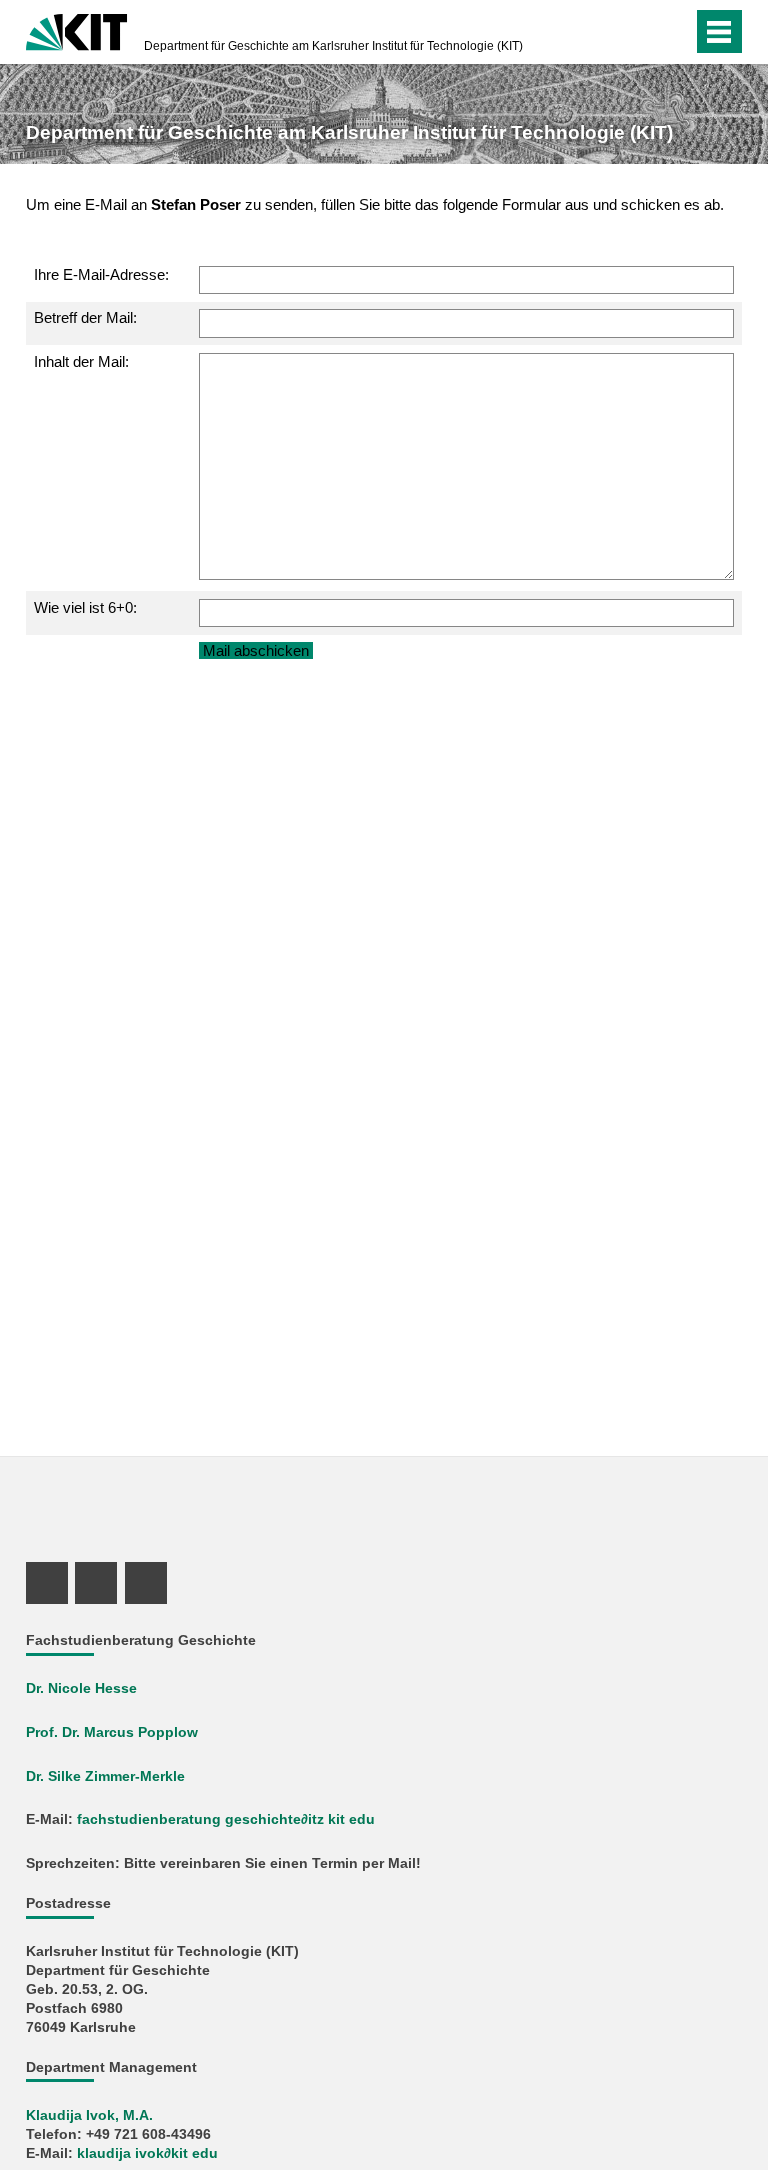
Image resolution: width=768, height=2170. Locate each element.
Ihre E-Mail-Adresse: (101, 274)
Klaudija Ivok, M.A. (89, 2115)
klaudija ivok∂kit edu (147, 2153)
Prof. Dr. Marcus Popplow (112, 1732)
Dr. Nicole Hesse (81, 1688)
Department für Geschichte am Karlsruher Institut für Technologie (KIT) (333, 46)
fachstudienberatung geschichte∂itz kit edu (226, 1819)
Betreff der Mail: (85, 317)
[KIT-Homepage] (76, 30)
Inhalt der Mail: (81, 361)
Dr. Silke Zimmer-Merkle (105, 1776)
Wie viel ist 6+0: (85, 607)
